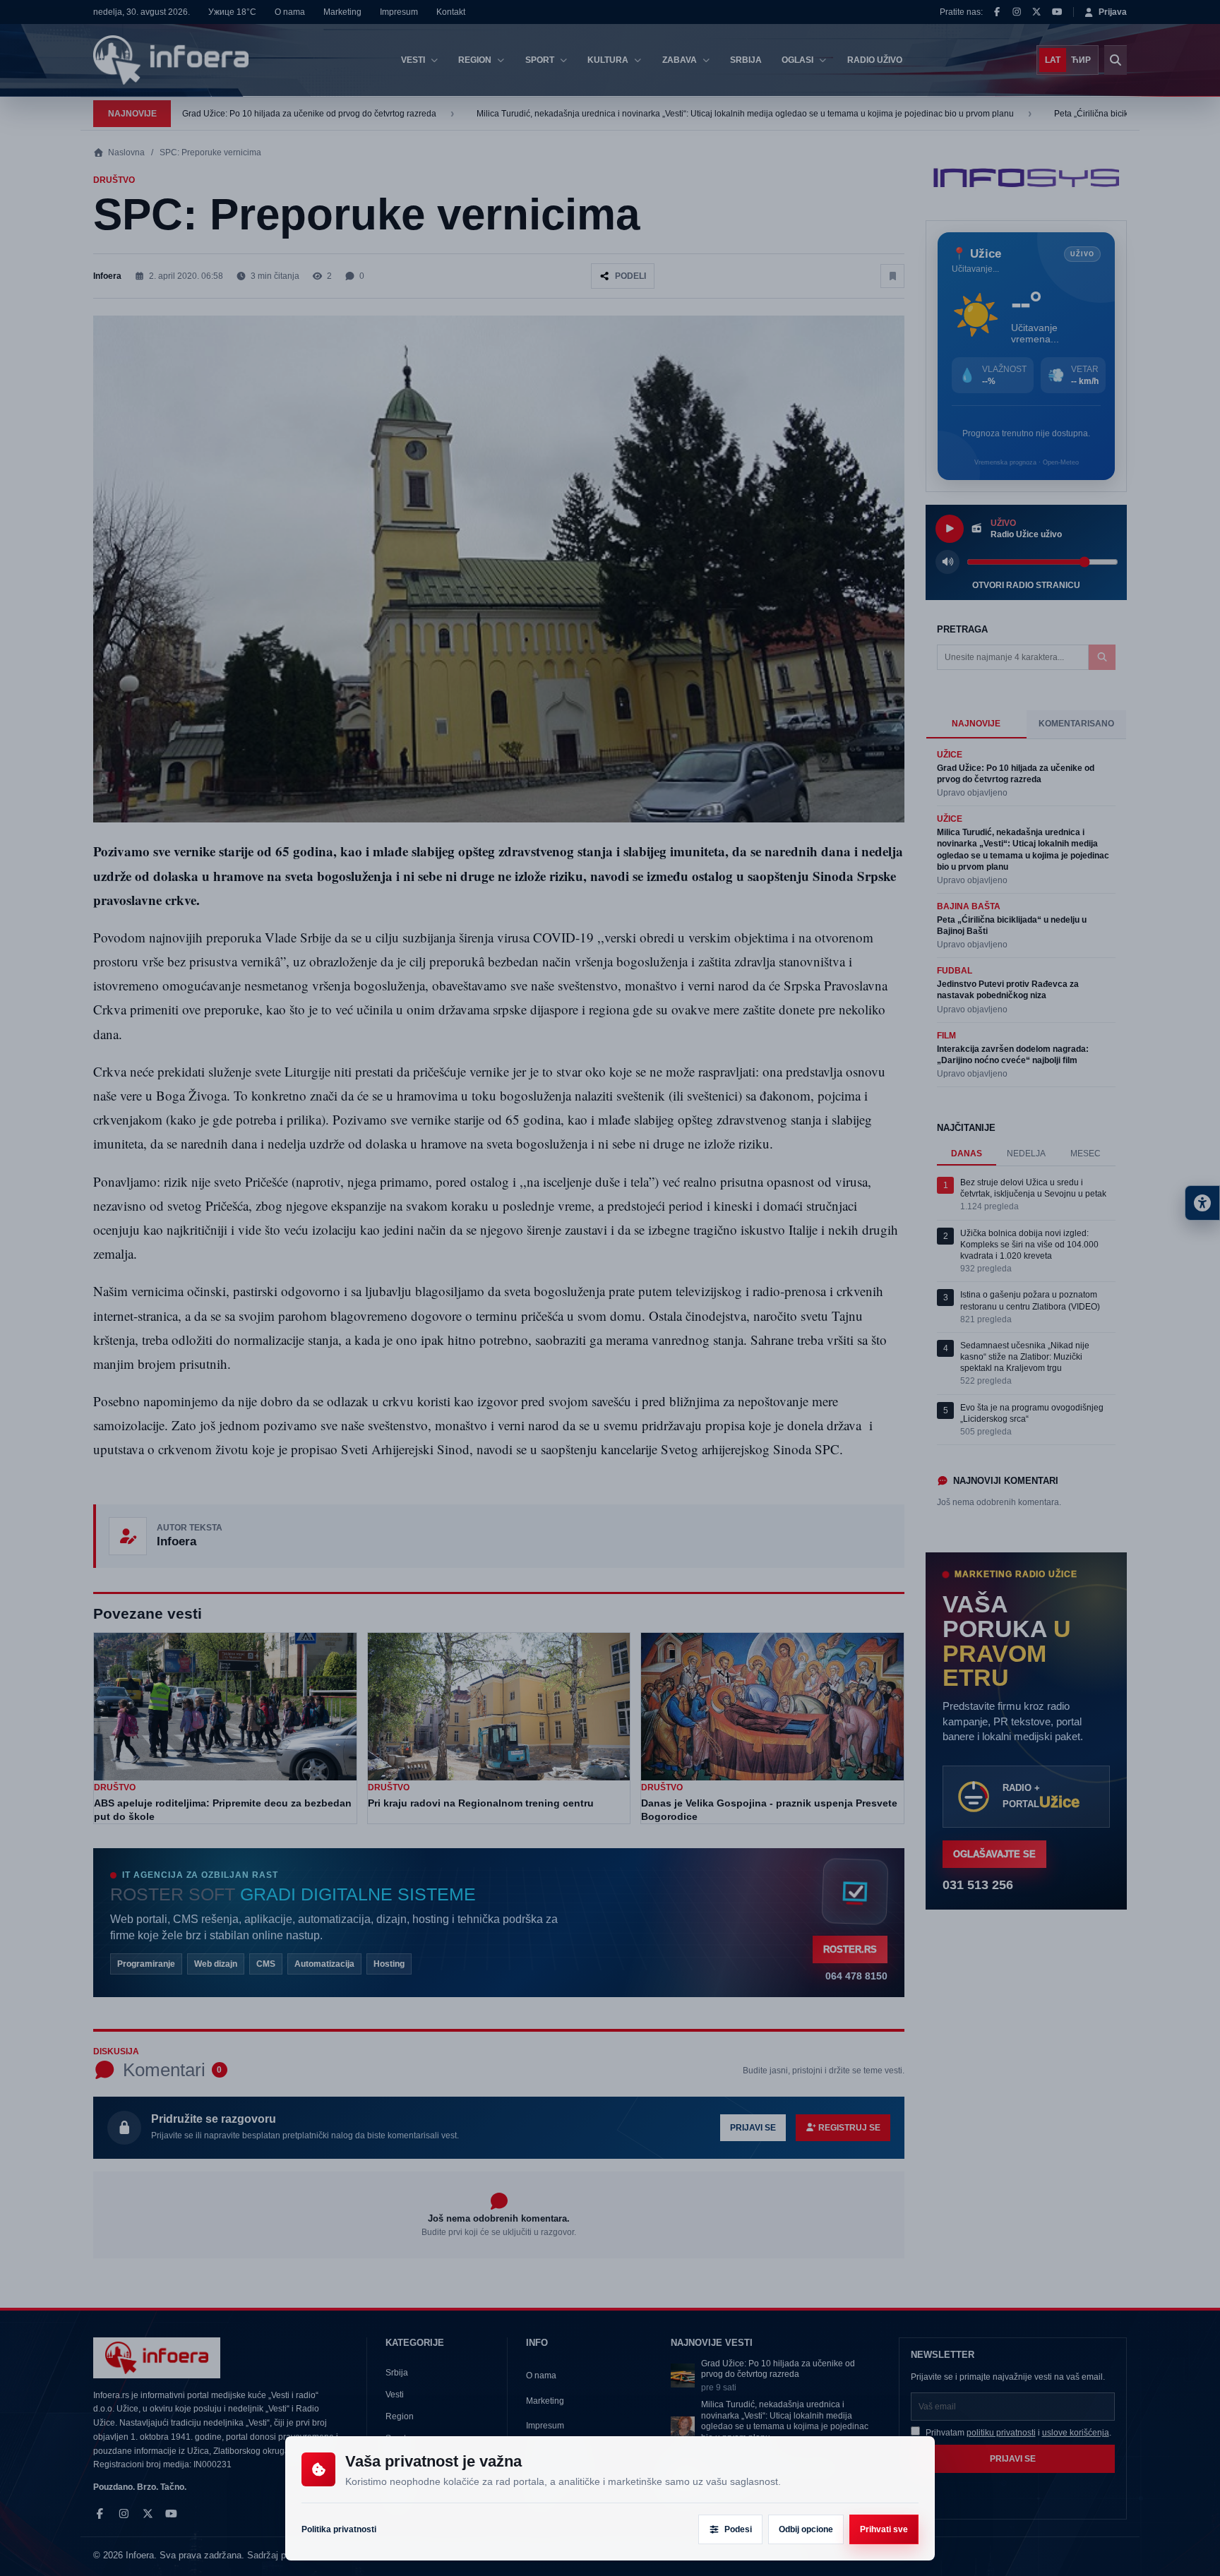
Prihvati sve (884, 2529)
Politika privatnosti (339, 2529)
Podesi (738, 2529)
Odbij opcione (806, 2529)
